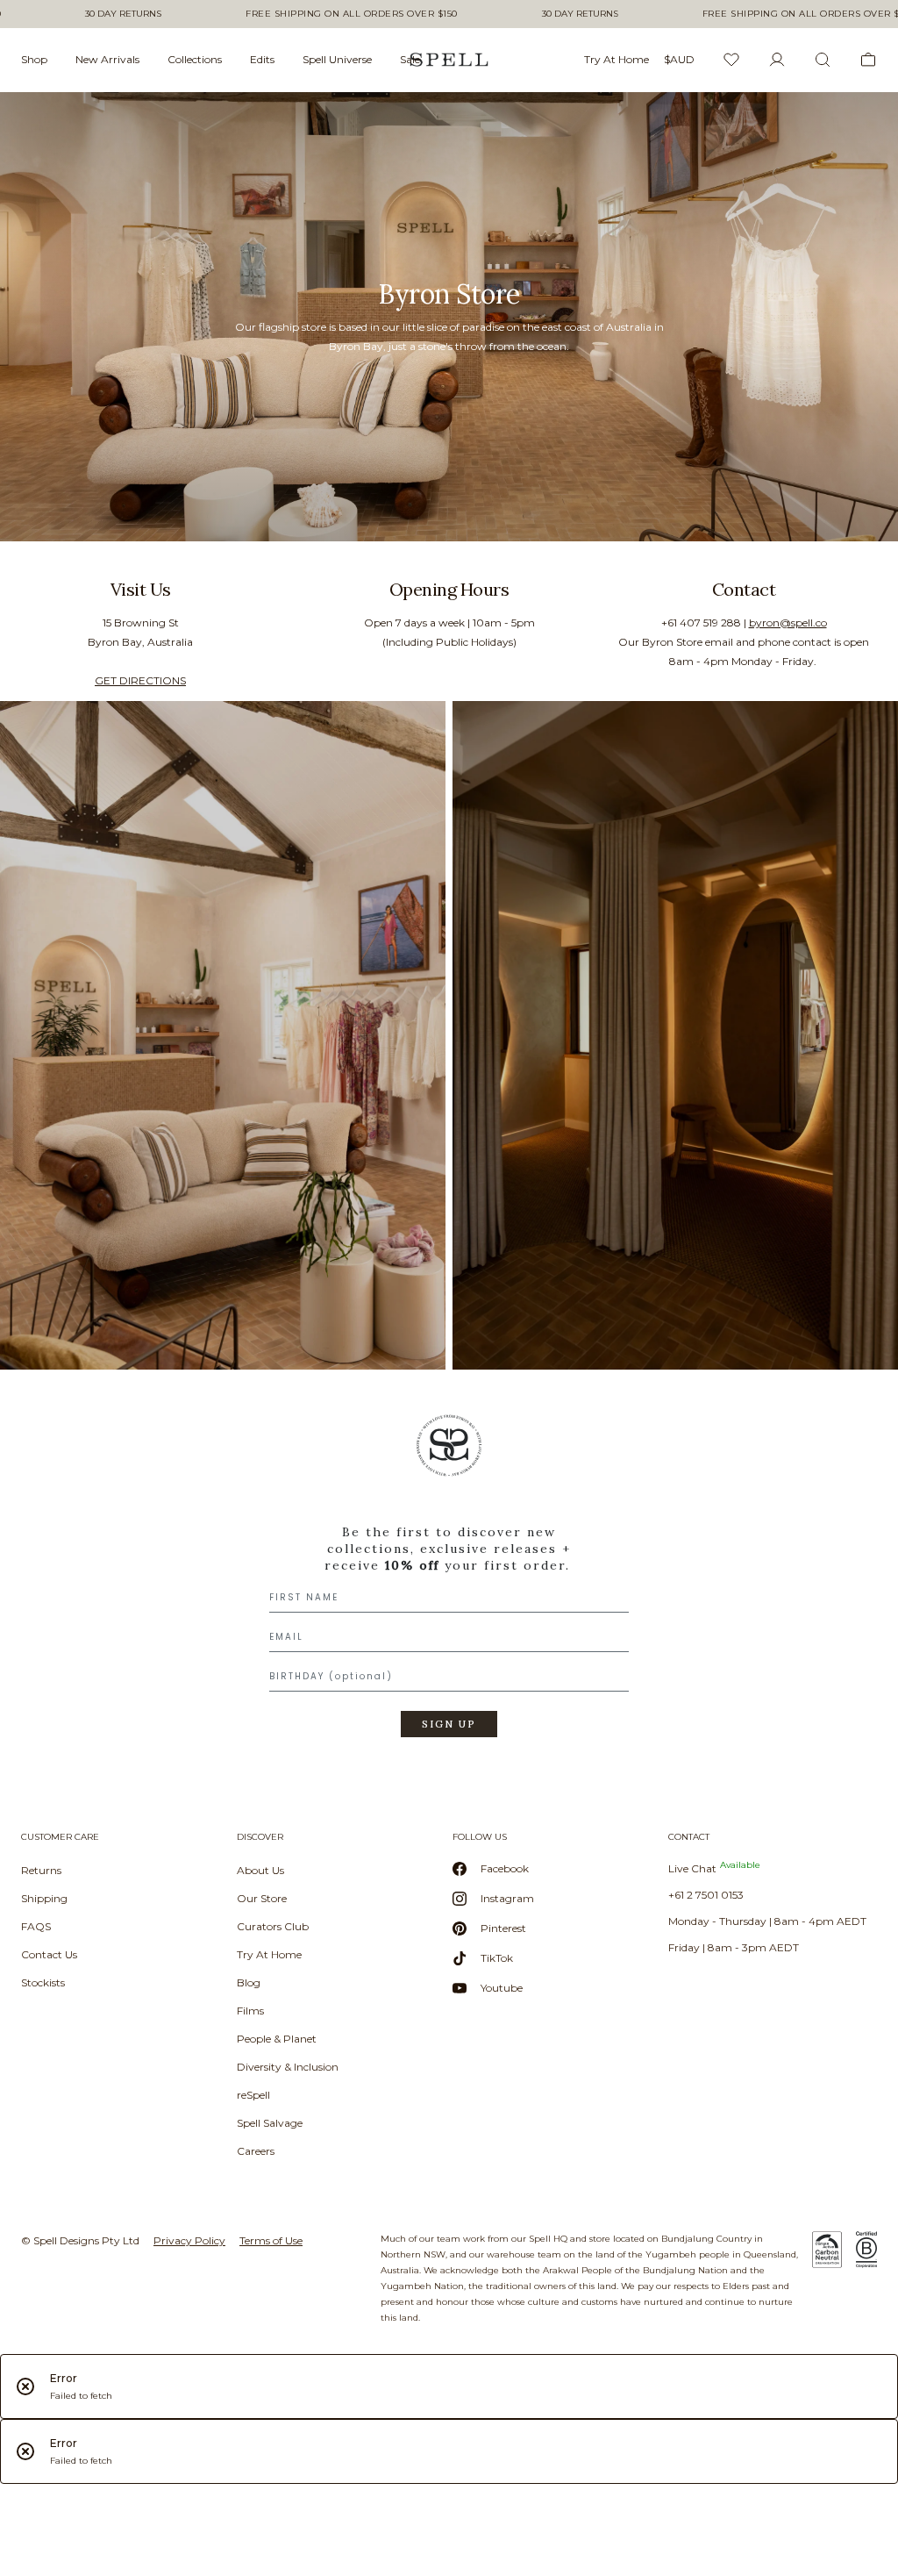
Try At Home (269, 1954)
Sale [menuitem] (410, 59)
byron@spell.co (788, 623)
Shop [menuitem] (34, 59)
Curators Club (273, 1926)
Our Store (262, 1898)
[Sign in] (777, 60)
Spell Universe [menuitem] (337, 59)
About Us (260, 1870)
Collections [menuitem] (195, 59)
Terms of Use (271, 2240)
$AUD (679, 59)
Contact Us (49, 1954)
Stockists (43, 1982)
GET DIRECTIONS (140, 680)
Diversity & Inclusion (288, 2067)
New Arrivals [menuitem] (107, 59)
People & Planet (277, 2039)
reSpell (253, 2095)
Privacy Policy (189, 2240)
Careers (256, 2151)
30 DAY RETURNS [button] (123, 14)
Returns (41, 1870)
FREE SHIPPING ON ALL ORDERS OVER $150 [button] (352, 14)
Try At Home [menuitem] (616, 59)
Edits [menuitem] (262, 59)
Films (250, 2011)
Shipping (44, 1898)
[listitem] (449, 317)
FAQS (36, 1926)
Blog (249, 1982)
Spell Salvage (270, 2123)
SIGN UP (449, 1724)
